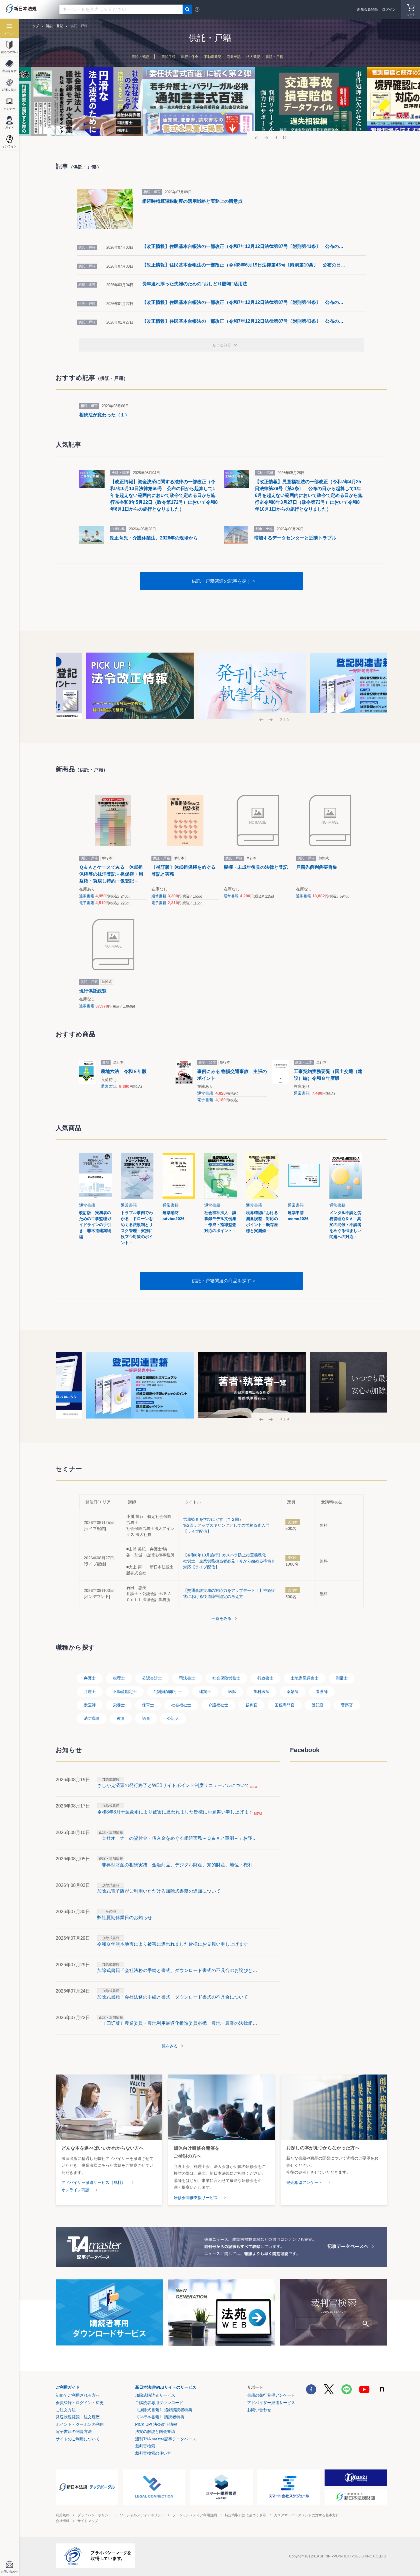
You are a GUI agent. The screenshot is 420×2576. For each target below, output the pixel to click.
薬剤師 (293, 1692)
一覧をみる (221, 1618)
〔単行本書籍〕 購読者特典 (160, 2417)
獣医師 (90, 1705)
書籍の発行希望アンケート (271, 2395)
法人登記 (253, 57)
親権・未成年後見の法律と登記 (256, 867)
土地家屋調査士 (305, 1678)
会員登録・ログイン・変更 (80, 2403)
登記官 (318, 1705)
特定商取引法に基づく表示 (245, 2515)
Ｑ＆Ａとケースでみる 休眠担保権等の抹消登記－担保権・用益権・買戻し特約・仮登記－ (111, 874)
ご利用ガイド (68, 2387)
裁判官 (251, 1705)
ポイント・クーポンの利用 (80, 2424)
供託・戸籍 (274, 57)
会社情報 (63, 2521)
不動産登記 (213, 57)
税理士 (119, 1678)
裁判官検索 (145, 2446)
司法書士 (187, 1678)
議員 (146, 1718)
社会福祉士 (181, 1705)
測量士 (342, 1678)
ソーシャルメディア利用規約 (195, 2515)
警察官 (347, 1705)
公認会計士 (152, 1678)
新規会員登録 (367, 9)
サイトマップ (88, 2521)
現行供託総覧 (93, 991)
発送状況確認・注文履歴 (78, 2417)
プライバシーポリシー (95, 2515)
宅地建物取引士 (168, 1692)
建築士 (205, 1692)
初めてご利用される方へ (78, 2395)
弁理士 (90, 1692)
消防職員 (92, 1718)
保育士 (148, 1705)
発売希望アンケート (304, 2182)
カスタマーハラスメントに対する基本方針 (307, 2515)
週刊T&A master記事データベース (166, 2439)
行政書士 (265, 1678)
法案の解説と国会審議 (155, 2431)
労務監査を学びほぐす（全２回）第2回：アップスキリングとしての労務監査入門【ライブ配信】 (226, 1525)
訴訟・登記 (140, 57)
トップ (34, 26)
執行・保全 (190, 57)
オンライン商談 (75, 2190)
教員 (121, 1718)
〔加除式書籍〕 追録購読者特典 (164, 2410)
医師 (232, 1692)
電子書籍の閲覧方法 (74, 2431)
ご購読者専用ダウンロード (159, 2403)
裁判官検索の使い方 (153, 2453)
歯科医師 (261, 1692)
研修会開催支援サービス (196, 2198)
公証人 (173, 1718)
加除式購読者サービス (155, 2395)
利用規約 (63, 2515)
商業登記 (234, 57)
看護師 (322, 1692)
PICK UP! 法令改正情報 (156, 2424)
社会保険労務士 (226, 1678)
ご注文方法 (66, 2410)
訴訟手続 (169, 57)
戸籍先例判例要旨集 (317, 867)
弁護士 (90, 1678)
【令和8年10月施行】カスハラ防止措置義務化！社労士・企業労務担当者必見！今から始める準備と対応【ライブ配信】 (229, 1561)
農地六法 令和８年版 (124, 1071)
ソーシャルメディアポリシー (142, 2515)
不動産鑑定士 (125, 1692)
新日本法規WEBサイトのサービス (166, 2387)
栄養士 (119, 1705)
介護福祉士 (218, 1705)
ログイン (389, 9)
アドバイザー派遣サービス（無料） (93, 2182)
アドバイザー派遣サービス (271, 2403)
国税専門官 (285, 1705)
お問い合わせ (259, 2410)
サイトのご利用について (78, 2439)
